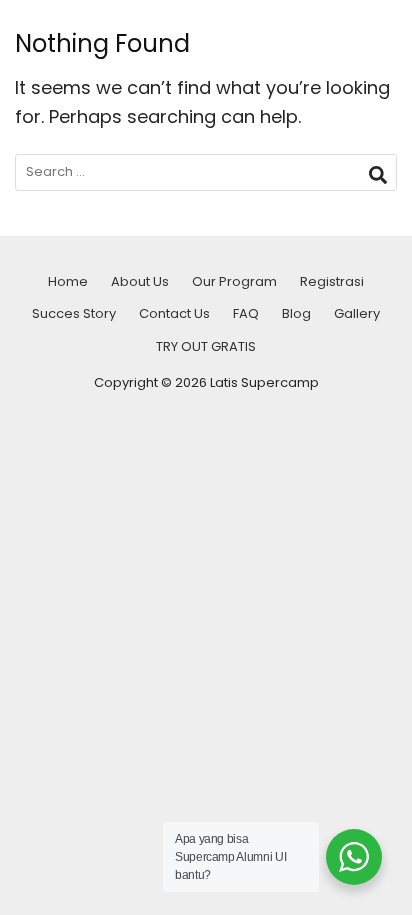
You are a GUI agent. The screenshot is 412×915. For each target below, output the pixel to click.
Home (68, 281)
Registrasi (332, 281)
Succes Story (74, 313)
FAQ (246, 313)
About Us (140, 281)
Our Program (234, 281)
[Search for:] (206, 172)
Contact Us (174, 313)
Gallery (357, 313)
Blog (296, 313)
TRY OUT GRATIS (206, 346)
